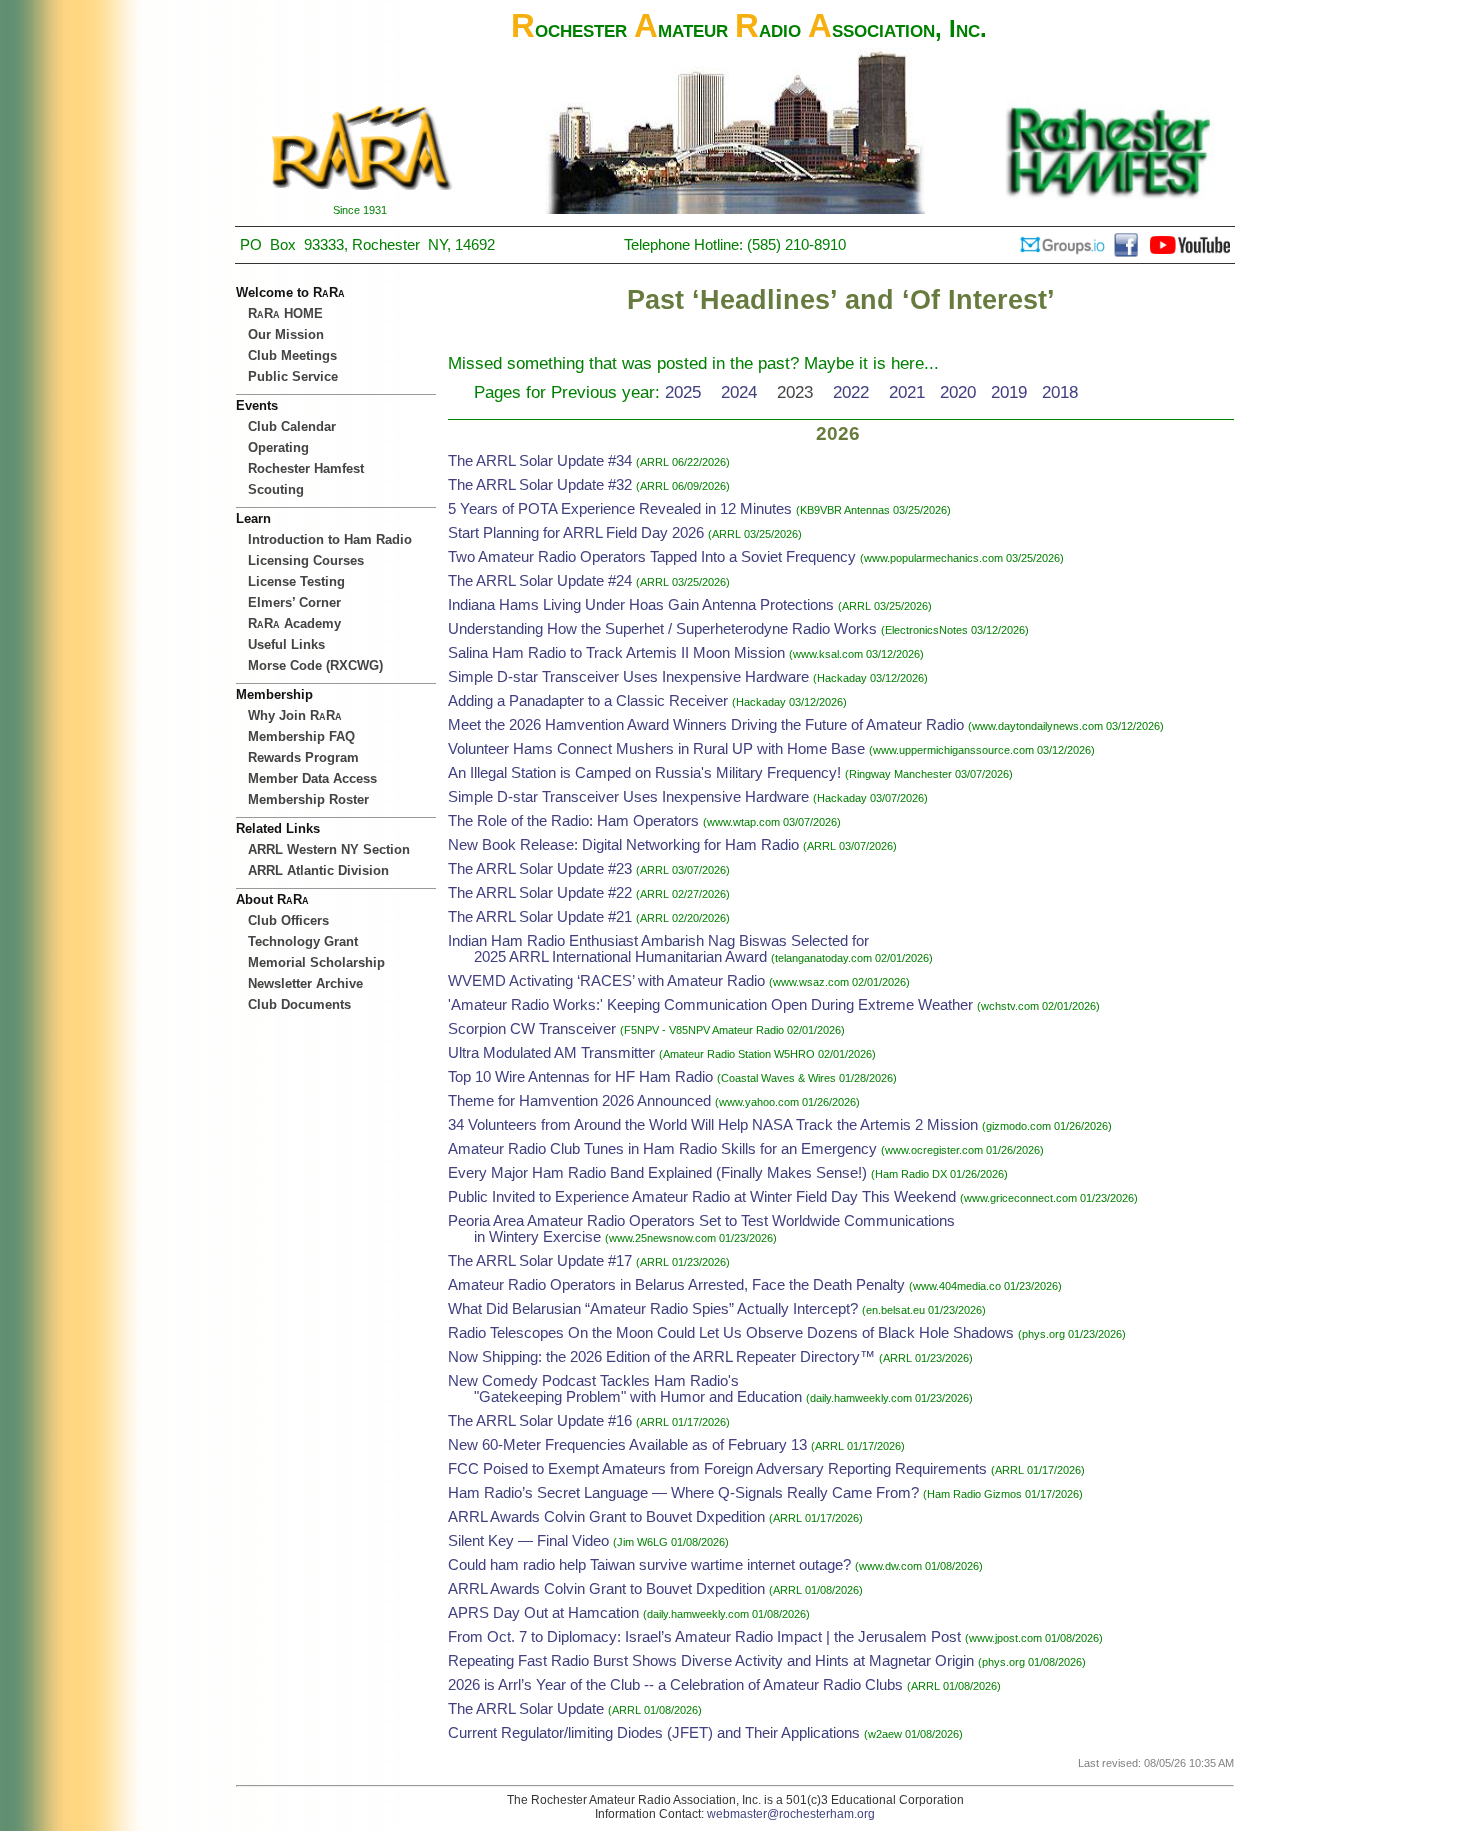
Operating (278, 447)
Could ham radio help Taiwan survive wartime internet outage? (649, 1565)
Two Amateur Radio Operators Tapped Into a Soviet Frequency (652, 557)
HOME (285, 313)
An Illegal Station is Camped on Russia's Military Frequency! (644, 773)
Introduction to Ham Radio (330, 539)
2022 (851, 392)
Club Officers (288, 920)
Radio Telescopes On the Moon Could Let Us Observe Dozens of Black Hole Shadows (731, 1333)
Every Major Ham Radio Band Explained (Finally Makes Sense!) (657, 1173)
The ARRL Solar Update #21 (540, 917)
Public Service (293, 376)
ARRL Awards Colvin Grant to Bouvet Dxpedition (606, 1517)
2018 (1060, 392)
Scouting (276, 489)
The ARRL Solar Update (526, 1709)
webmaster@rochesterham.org (791, 1814)
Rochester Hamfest (306, 468)
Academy (294, 623)
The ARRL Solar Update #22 (540, 893)
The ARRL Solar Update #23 (540, 869)
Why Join (295, 715)
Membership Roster (308, 799)
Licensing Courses (306, 560)
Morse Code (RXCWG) (315, 665)
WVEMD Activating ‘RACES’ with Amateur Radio (606, 981)
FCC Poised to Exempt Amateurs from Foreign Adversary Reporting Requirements (717, 1469)
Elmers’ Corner (294, 602)
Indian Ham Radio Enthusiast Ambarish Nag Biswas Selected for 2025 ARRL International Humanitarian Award (658, 949)
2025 (683, 392)
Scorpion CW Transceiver (532, 1029)
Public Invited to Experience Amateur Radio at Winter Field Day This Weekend (702, 1197)
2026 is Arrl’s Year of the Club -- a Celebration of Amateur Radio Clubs (675, 1685)
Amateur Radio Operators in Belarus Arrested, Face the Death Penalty (676, 1285)
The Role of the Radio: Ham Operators (573, 821)
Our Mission (286, 334)
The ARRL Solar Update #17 (540, 1261)
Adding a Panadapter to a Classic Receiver (588, 701)
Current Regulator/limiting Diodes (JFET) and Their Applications (654, 1733)
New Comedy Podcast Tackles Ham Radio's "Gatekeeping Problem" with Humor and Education (625, 1389)
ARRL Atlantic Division (318, 870)
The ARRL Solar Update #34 (540, 461)
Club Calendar (292, 426)
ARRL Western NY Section (329, 849)
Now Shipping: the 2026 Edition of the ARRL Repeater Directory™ (661, 1357)
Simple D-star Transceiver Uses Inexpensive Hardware (628, 677)
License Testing (296, 581)
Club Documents (299, 1004)
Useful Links (286, 644)
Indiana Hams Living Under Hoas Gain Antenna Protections (641, 605)
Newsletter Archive (305, 983)
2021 (907, 392)
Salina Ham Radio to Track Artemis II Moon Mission (616, 653)
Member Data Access (312, 778)
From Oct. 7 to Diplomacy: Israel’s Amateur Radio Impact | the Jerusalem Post (704, 1637)
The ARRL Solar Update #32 (540, 485)
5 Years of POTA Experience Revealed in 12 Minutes (620, 509)
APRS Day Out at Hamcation (543, 1613)
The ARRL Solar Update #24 (540, 581)
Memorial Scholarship (316, 962)
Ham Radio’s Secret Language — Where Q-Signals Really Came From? (683, 1493)
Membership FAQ (301, 736)
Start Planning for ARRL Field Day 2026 (576, 533)
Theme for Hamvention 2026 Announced (579, 1101)
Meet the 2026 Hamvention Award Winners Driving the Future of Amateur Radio (706, 725)
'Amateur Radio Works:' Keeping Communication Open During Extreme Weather (710, 1005)
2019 (1009, 392)
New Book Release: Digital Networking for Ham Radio (623, 845)
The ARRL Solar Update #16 (540, 1421)
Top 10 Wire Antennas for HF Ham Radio (580, 1077)
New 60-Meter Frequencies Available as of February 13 (627, 1445)
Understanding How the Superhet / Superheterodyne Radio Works (662, 629)
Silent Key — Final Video (528, 1541)
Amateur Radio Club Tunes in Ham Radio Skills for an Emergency (662, 1149)
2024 (739, 392)
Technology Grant (303, 941)
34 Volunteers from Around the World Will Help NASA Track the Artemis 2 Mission (713, 1125)
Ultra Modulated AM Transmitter (551, 1053)
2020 (958, 392)
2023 (795, 392)
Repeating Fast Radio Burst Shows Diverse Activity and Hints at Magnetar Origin (711, 1661)
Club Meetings (292, 355)
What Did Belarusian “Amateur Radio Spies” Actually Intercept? (655, 1309)
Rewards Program (303, 757)
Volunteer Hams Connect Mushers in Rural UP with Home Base (656, 749)
